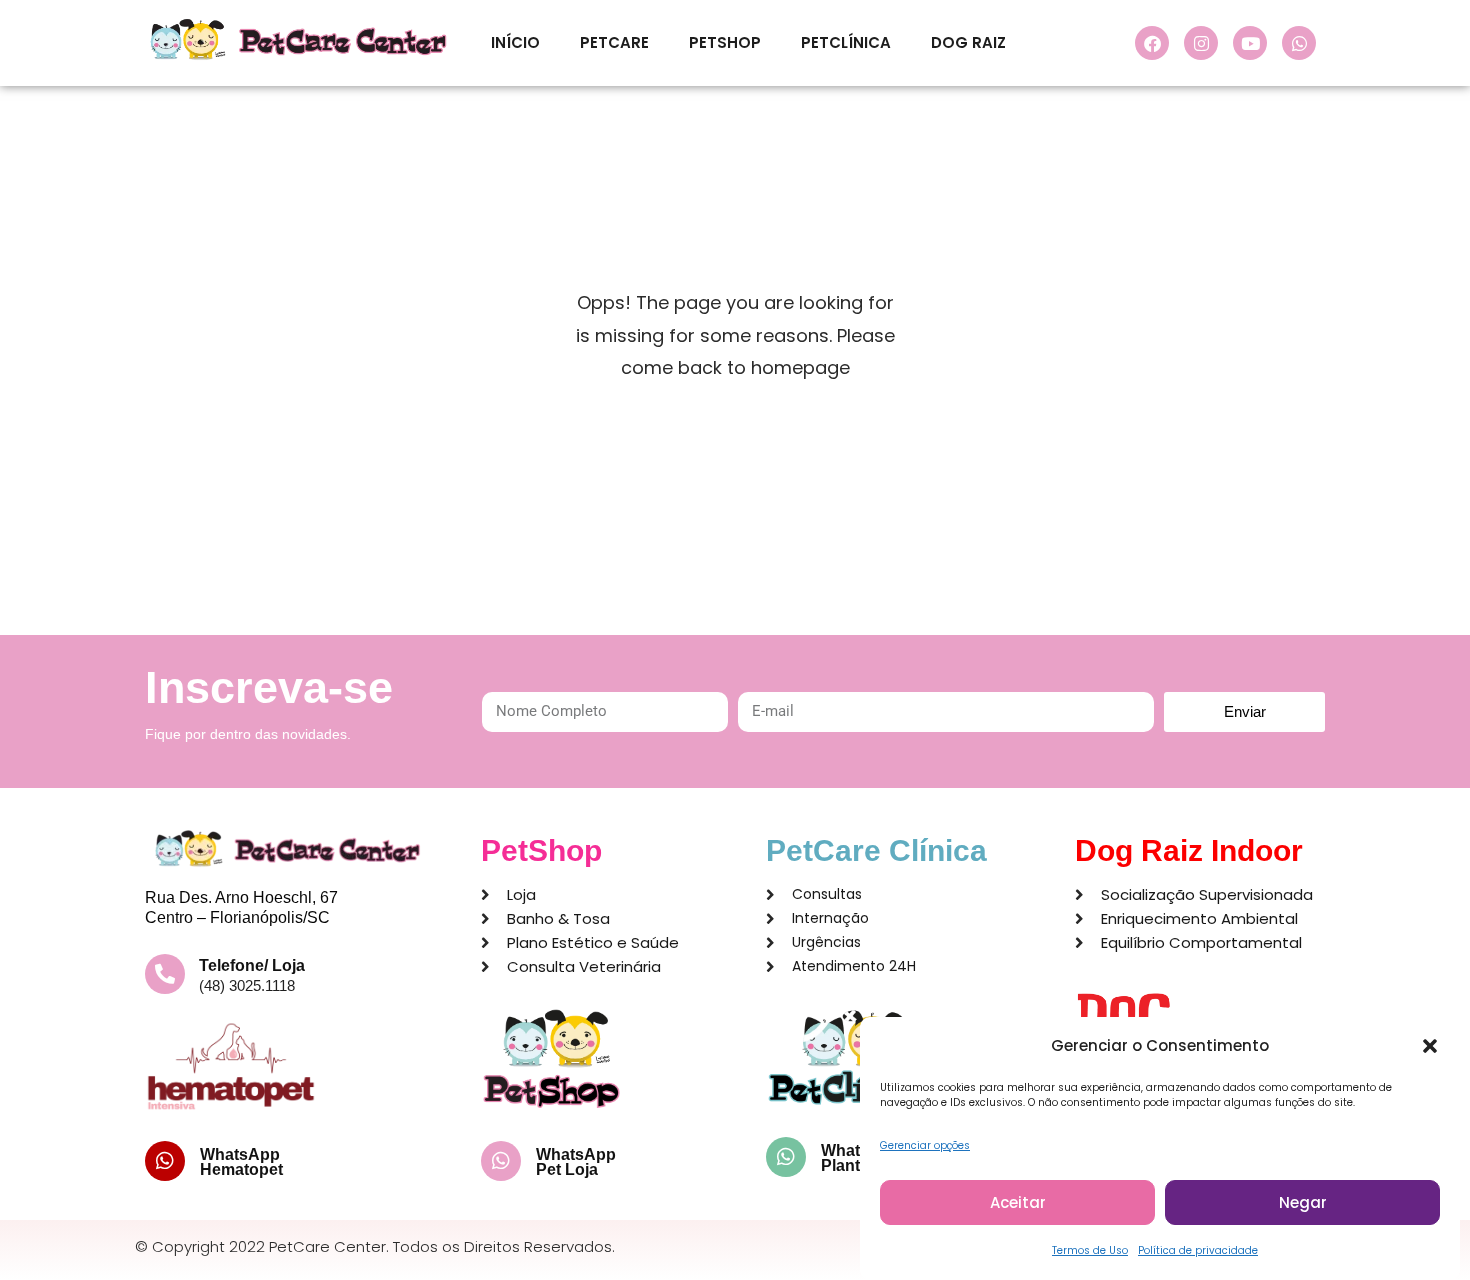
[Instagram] (1201, 43)
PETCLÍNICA (846, 42)
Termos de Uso (1090, 1250)
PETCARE (614, 42)
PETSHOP (725, 42)
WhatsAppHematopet (241, 1162)
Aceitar (1018, 1202)
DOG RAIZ (968, 42)
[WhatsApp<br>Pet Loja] (501, 1161)
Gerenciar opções (925, 1145)
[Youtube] (1250, 43)
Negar (1303, 1202)
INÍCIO (515, 42)
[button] (1430, 1046)
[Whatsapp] (1299, 43)
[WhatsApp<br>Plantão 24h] (786, 1157)
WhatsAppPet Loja (576, 1162)
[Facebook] (1152, 43)
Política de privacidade (1198, 1250)
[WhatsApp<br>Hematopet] (165, 1161)
